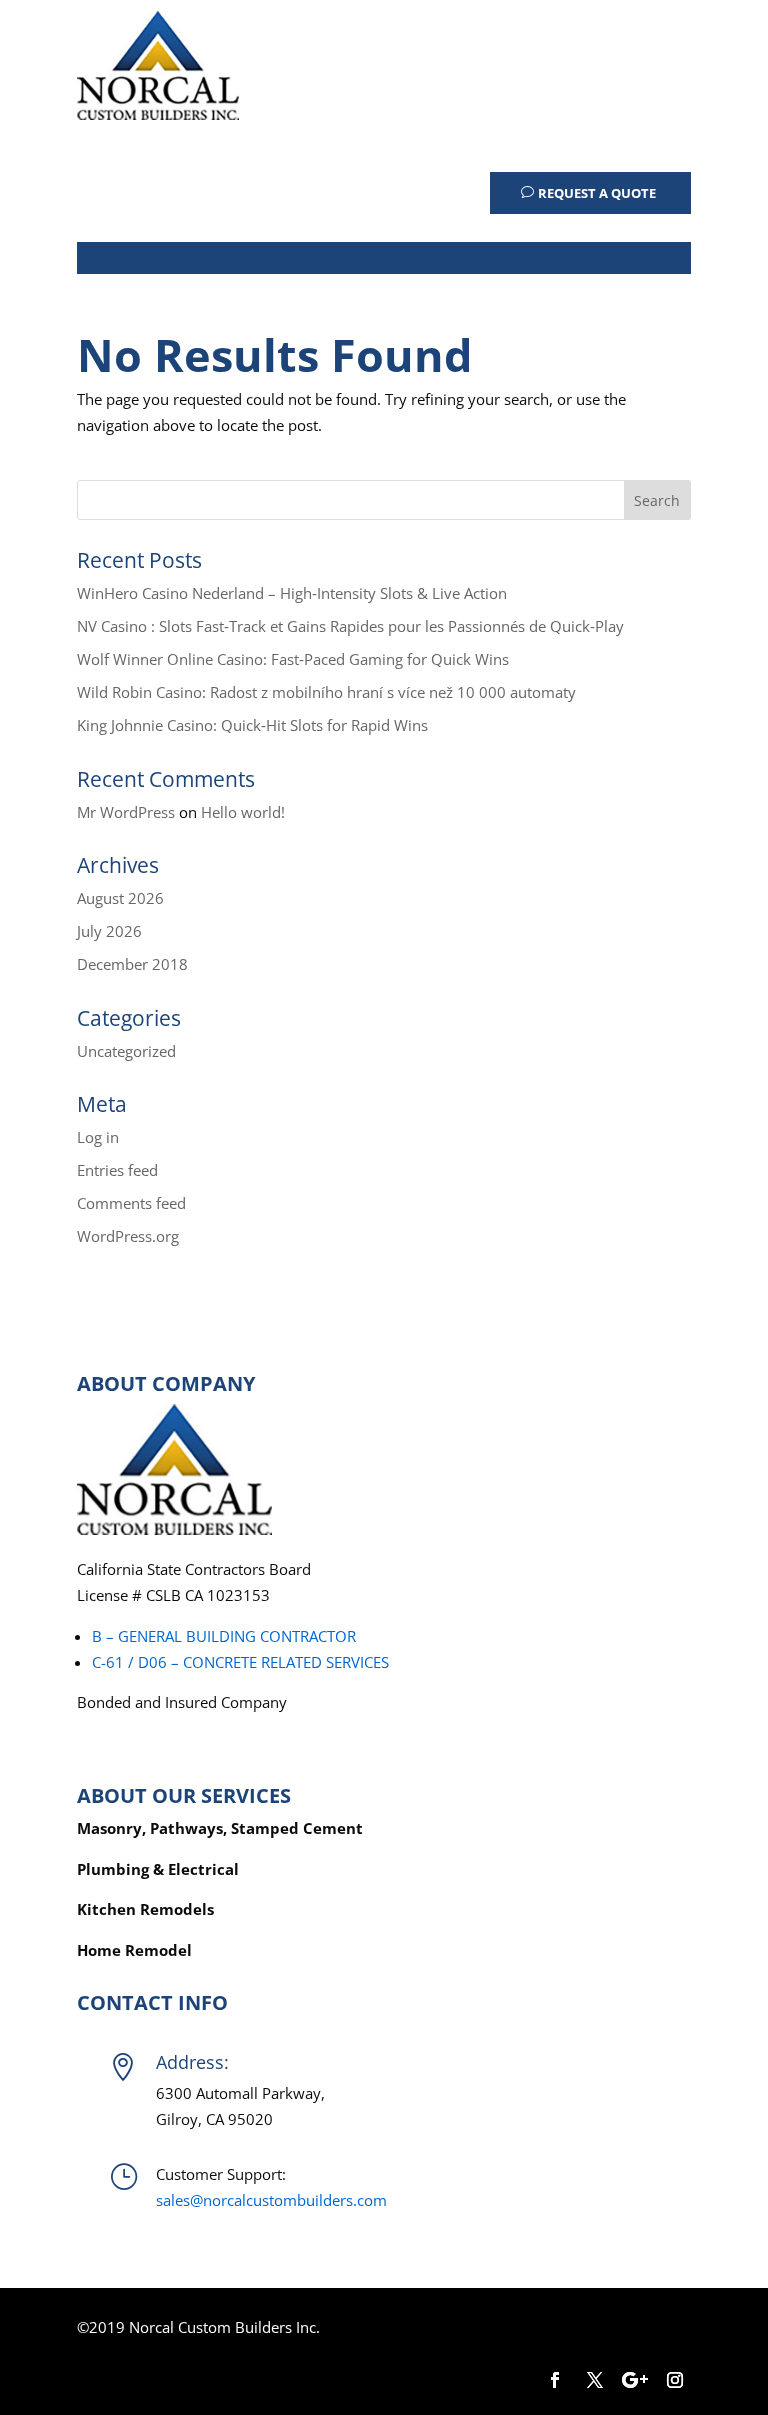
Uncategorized (126, 1051)
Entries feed (117, 1170)
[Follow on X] (595, 2380)
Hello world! (243, 812)
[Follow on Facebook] (555, 2380)
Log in (98, 1137)
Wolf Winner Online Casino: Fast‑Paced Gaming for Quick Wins (293, 659)
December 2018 (132, 964)
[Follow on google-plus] (635, 2380)
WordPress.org (128, 1236)
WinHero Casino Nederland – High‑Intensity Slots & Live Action (292, 593)
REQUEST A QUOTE (597, 193)
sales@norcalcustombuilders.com (271, 2200)
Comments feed (131, 1203)
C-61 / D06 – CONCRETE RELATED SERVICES (240, 1662)
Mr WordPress (126, 812)
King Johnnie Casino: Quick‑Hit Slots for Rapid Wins (252, 725)
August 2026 (120, 898)
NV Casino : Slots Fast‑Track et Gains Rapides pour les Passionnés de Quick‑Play (350, 626)
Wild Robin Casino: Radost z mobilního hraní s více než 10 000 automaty (326, 692)
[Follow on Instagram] (675, 2380)
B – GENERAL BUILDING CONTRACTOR (224, 1636)
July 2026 (109, 931)
